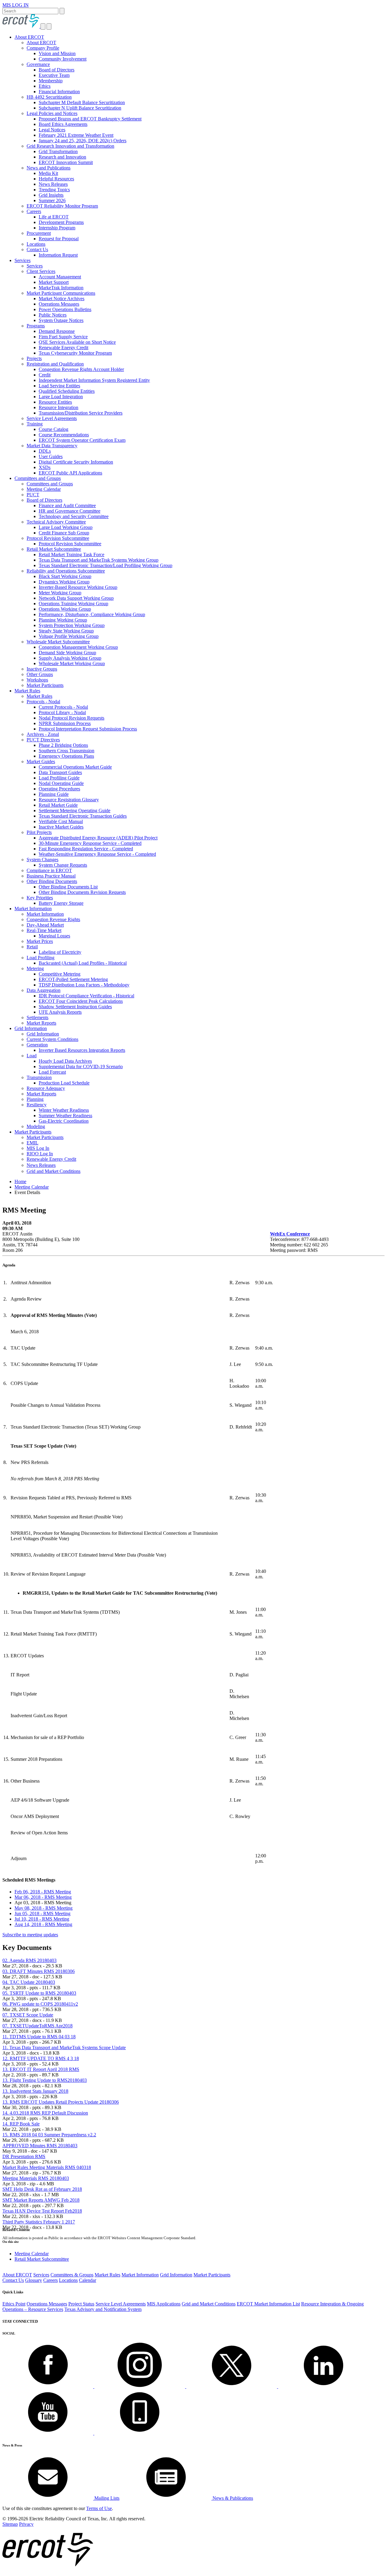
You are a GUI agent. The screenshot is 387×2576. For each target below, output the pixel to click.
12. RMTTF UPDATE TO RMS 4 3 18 (41, 2058)
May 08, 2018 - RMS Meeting (44, 1908)
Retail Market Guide (58, 805)
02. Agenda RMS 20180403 (29, 1960)
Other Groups (40, 674)
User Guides (51, 456)
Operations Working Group (65, 609)
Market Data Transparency (52, 446)
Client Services (41, 271)
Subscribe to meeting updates (30, 1935)
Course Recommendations (64, 435)
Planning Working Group (63, 620)
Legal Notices (52, 130)
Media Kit (48, 173)
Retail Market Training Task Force (72, 555)
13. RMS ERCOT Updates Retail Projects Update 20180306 (61, 2102)
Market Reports (41, 1023)
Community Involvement (63, 59)
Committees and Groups (38, 478)
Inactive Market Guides (61, 827)
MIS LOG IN (16, 5)
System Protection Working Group (72, 625)
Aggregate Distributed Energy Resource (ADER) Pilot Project (98, 838)
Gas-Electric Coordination (64, 1121)
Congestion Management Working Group (78, 647)
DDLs (45, 451)
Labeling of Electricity (60, 952)
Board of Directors (57, 70)
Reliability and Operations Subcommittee (66, 571)
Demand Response (57, 331)
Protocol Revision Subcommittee (58, 538)
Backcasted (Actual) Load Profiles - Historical (83, 963)
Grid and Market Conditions (54, 1171)
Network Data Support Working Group (76, 598)
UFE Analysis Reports (60, 1012)
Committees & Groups (72, 2275)
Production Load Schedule (64, 1083)
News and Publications (49, 168)
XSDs (45, 467)
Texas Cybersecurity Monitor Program (75, 353)
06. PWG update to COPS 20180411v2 (40, 2004)
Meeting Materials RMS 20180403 (36, 2178)
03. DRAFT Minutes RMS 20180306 (39, 1971)
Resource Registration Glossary (69, 800)
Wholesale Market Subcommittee (58, 642)
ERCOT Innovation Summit (66, 162)
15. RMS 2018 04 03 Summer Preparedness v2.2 (49, 2135)
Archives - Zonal (43, 734)
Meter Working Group (60, 593)
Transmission (39, 1077)
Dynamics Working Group (64, 582)
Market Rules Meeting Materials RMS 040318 (47, 2167)
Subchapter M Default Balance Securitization (82, 102)
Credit (45, 375)
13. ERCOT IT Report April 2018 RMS (41, 2069)
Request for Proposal (59, 239)
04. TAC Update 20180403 (29, 1982)
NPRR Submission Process (65, 723)
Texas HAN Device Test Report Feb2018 (42, 2211)
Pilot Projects (39, 832)
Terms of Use (99, 2508)
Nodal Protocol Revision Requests (72, 718)
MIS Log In (38, 1148)
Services (23, 260)
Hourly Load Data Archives (65, 1061)
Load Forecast (52, 1072)
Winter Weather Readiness (64, 1110)
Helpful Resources (56, 179)
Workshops (37, 680)
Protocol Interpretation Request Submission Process (88, 729)
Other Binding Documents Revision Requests (82, 892)
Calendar (88, 2280)
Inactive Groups (42, 669)
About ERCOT (29, 37)
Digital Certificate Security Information (76, 462)
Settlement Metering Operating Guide (75, 811)
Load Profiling (41, 958)
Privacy (26, 2524)
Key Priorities (40, 898)
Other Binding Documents (52, 881)
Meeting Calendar (44, 489)
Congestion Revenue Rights (53, 919)
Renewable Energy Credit (63, 348)
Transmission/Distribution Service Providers (81, 413)
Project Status (81, 2304)
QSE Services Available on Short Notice (77, 342)
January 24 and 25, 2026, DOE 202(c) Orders (83, 141)
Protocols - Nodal (43, 702)
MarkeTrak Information (61, 288)
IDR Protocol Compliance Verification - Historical (86, 996)
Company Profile (43, 48)
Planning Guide (54, 794)
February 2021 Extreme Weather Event (76, 135)
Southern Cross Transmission (67, 751)
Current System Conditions (52, 1039)
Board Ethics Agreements (63, 124)
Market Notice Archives (62, 299)
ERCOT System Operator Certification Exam (82, 440)
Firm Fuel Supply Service (63, 337)
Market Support (54, 282)
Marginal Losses (54, 936)
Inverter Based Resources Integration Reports (82, 1050)
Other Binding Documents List (68, 887)
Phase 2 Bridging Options (63, 745)
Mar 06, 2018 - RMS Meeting (43, 1897)
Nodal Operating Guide (61, 783)
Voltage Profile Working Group (69, 636)
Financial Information (59, 92)
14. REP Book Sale (21, 2124)
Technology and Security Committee (74, 516)
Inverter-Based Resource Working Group (78, 587)
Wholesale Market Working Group (72, 663)
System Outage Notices (61, 320)
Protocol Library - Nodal (62, 712)
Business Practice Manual (51, 876)
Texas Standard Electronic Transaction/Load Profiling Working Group (106, 565)
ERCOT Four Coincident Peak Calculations (81, 1001)
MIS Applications (164, 2304)
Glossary (34, 2280)
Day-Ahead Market (45, 925)
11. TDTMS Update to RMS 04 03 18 (39, 2037)
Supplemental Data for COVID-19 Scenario (81, 1066)
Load (32, 1056)
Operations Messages (59, 304)
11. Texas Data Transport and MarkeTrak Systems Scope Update (64, 2048)
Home (20, 1181)
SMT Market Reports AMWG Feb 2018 (41, 2200)
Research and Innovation (62, 157)
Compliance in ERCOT (49, 870)
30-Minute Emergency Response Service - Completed (90, 843)
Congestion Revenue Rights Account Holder (81, 369)
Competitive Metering (60, 974)
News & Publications (232, 2498)
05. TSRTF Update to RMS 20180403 (39, 1993)
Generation (37, 1045)
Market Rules (27, 691)
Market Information (33, 909)
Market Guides (41, 761)
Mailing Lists (106, 2498)
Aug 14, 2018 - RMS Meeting (43, 1924)
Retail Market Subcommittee (54, 549)
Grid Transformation (58, 151)
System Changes (42, 860)
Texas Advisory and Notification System (103, 2309)
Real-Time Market (44, 930)
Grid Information (31, 1028)
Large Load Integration (61, 397)
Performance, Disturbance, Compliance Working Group (92, 614)
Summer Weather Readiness (65, 1116)
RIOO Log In (40, 1154)
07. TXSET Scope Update (28, 2015)
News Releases (53, 184)
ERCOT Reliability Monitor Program (62, 206)
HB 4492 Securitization (49, 97)
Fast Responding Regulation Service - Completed (86, 849)
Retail (32, 947)
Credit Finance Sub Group (64, 533)
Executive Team (54, 75)
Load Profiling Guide (59, 778)
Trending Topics (54, 190)
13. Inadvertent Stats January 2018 (35, 2091)
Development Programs (61, 222)
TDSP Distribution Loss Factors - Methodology (84, 985)
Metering (35, 968)
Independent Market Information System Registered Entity (94, 380)
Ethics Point (14, 2304)
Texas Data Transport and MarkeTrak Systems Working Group (99, 560)
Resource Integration (59, 407)
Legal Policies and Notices (52, 113)
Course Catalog (54, 429)
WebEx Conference (290, 1234)
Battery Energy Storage (61, 903)
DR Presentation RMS (24, 2156)
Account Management (60, 277)
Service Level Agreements (52, 418)
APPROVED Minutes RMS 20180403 (40, 2146)
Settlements (37, 1017)
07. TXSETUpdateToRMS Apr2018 (37, 2026)
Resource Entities (55, 402)
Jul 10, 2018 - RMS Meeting (42, 1919)
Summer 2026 (52, 200)
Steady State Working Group (66, 631)
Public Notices (53, 315)
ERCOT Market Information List (268, 2304)
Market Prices (40, 941)
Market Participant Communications (61, 293)
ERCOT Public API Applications (70, 473)
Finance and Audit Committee (67, 505)
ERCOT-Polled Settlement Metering (73, 979)
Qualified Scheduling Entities (67, 391)
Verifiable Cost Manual (61, 821)
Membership (51, 81)
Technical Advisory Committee (56, 522)
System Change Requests (63, 865)
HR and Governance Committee (70, 511)
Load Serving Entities (59, 386)
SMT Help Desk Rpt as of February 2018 (42, 2189)
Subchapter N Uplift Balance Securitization (80, 108)
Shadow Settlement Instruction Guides (75, 1007)
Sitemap (10, 2524)
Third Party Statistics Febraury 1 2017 (39, 2222)
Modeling (36, 1126)
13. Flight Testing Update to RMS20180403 (45, 2080)
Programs (36, 326)
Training (35, 424)
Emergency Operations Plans (66, 756)
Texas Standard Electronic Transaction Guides (83, 816)
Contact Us (37, 249)
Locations (36, 244)
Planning (35, 1099)
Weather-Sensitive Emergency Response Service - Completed (97, 854)
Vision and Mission (57, 53)
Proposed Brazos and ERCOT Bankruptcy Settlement (90, 119)
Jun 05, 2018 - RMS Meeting (42, 1913)
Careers (34, 211)
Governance (38, 64)
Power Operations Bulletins (65, 309)
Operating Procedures (59, 789)
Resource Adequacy (46, 1088)
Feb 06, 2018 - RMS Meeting (43, 1892)
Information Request (58, 255)
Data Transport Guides (60, 772)
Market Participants (45, 685)
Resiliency (37, 1105)
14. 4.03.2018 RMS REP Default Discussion (45, 2113)
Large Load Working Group (66, 527)
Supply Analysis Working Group (70, 658)
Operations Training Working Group (73, 604)
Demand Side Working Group (67, 653)
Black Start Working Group (65, 576)
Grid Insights (51, 195)
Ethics (45, 86)
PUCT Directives (43, 740)
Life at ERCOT (54, 217)
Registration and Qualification (55, 364)
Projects (34, 358)
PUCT (33, 495)
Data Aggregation (44, 990)
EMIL (33, 1143)
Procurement (39, 233)
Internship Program (57, 228)
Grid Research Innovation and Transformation (70, 146)
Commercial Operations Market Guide (75, 767)
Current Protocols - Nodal (63, 707)
